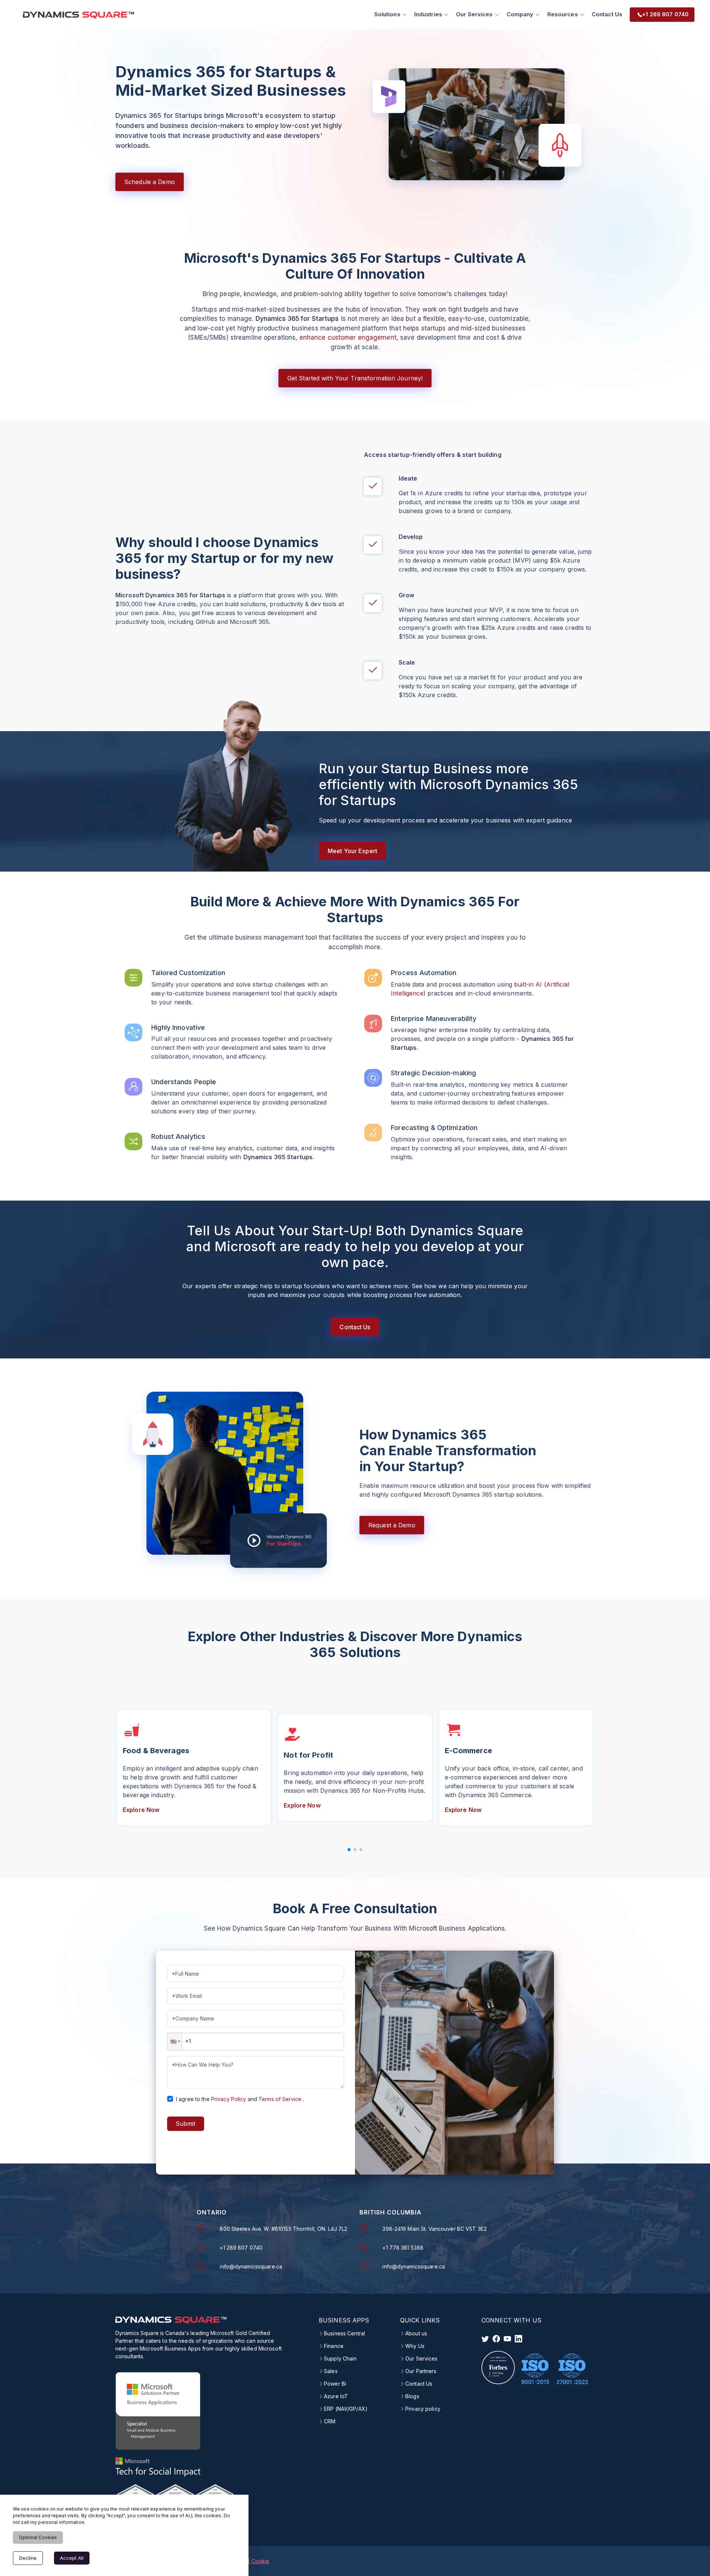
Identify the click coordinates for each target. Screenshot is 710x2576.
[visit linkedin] (518, 2339)
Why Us (415, 2346)
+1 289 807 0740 (241, 2248)
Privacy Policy (229, 2099)
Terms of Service (280, 2099)
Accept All (72, 2558)
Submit (185, 2124)
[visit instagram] (507, 2339)
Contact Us (607, 14)
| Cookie (259, 2561)
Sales (331, 2371)
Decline (28, 2558)
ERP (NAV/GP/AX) (346, 2409)
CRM (330, 2421)
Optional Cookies (38, 2537)
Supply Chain (340, 2359)
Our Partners (421, 2371)
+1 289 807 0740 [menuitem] (665, 14)
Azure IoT (336, 2396)
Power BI (335, 2384)
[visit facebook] (496, 2339)
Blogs (412, 2396)
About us (416, 2334)
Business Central (344, 2334)
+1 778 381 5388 (403, 2248)
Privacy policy (423, 2409)
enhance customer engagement (348, 337)
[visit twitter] (485, 2339)
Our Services (421, 2359)
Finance (334, 2346)
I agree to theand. (240, 2099)
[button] (175, 2042)
